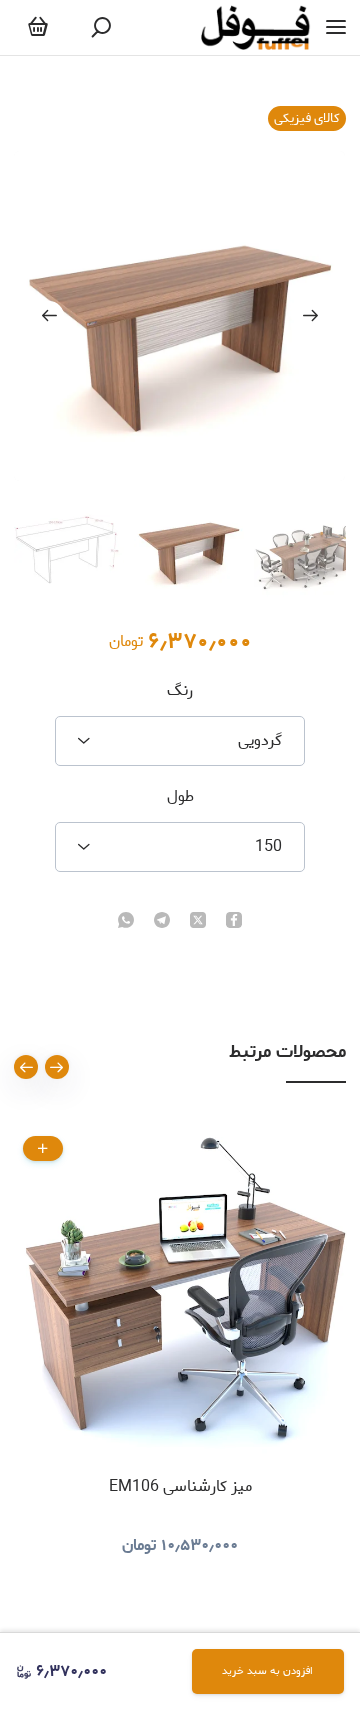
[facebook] (234, 922)
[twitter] (198, 922)
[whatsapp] (126, 922)
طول (180, 797)
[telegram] (162, 922)
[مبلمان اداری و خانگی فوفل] (255, 27)
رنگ (180, 691)
